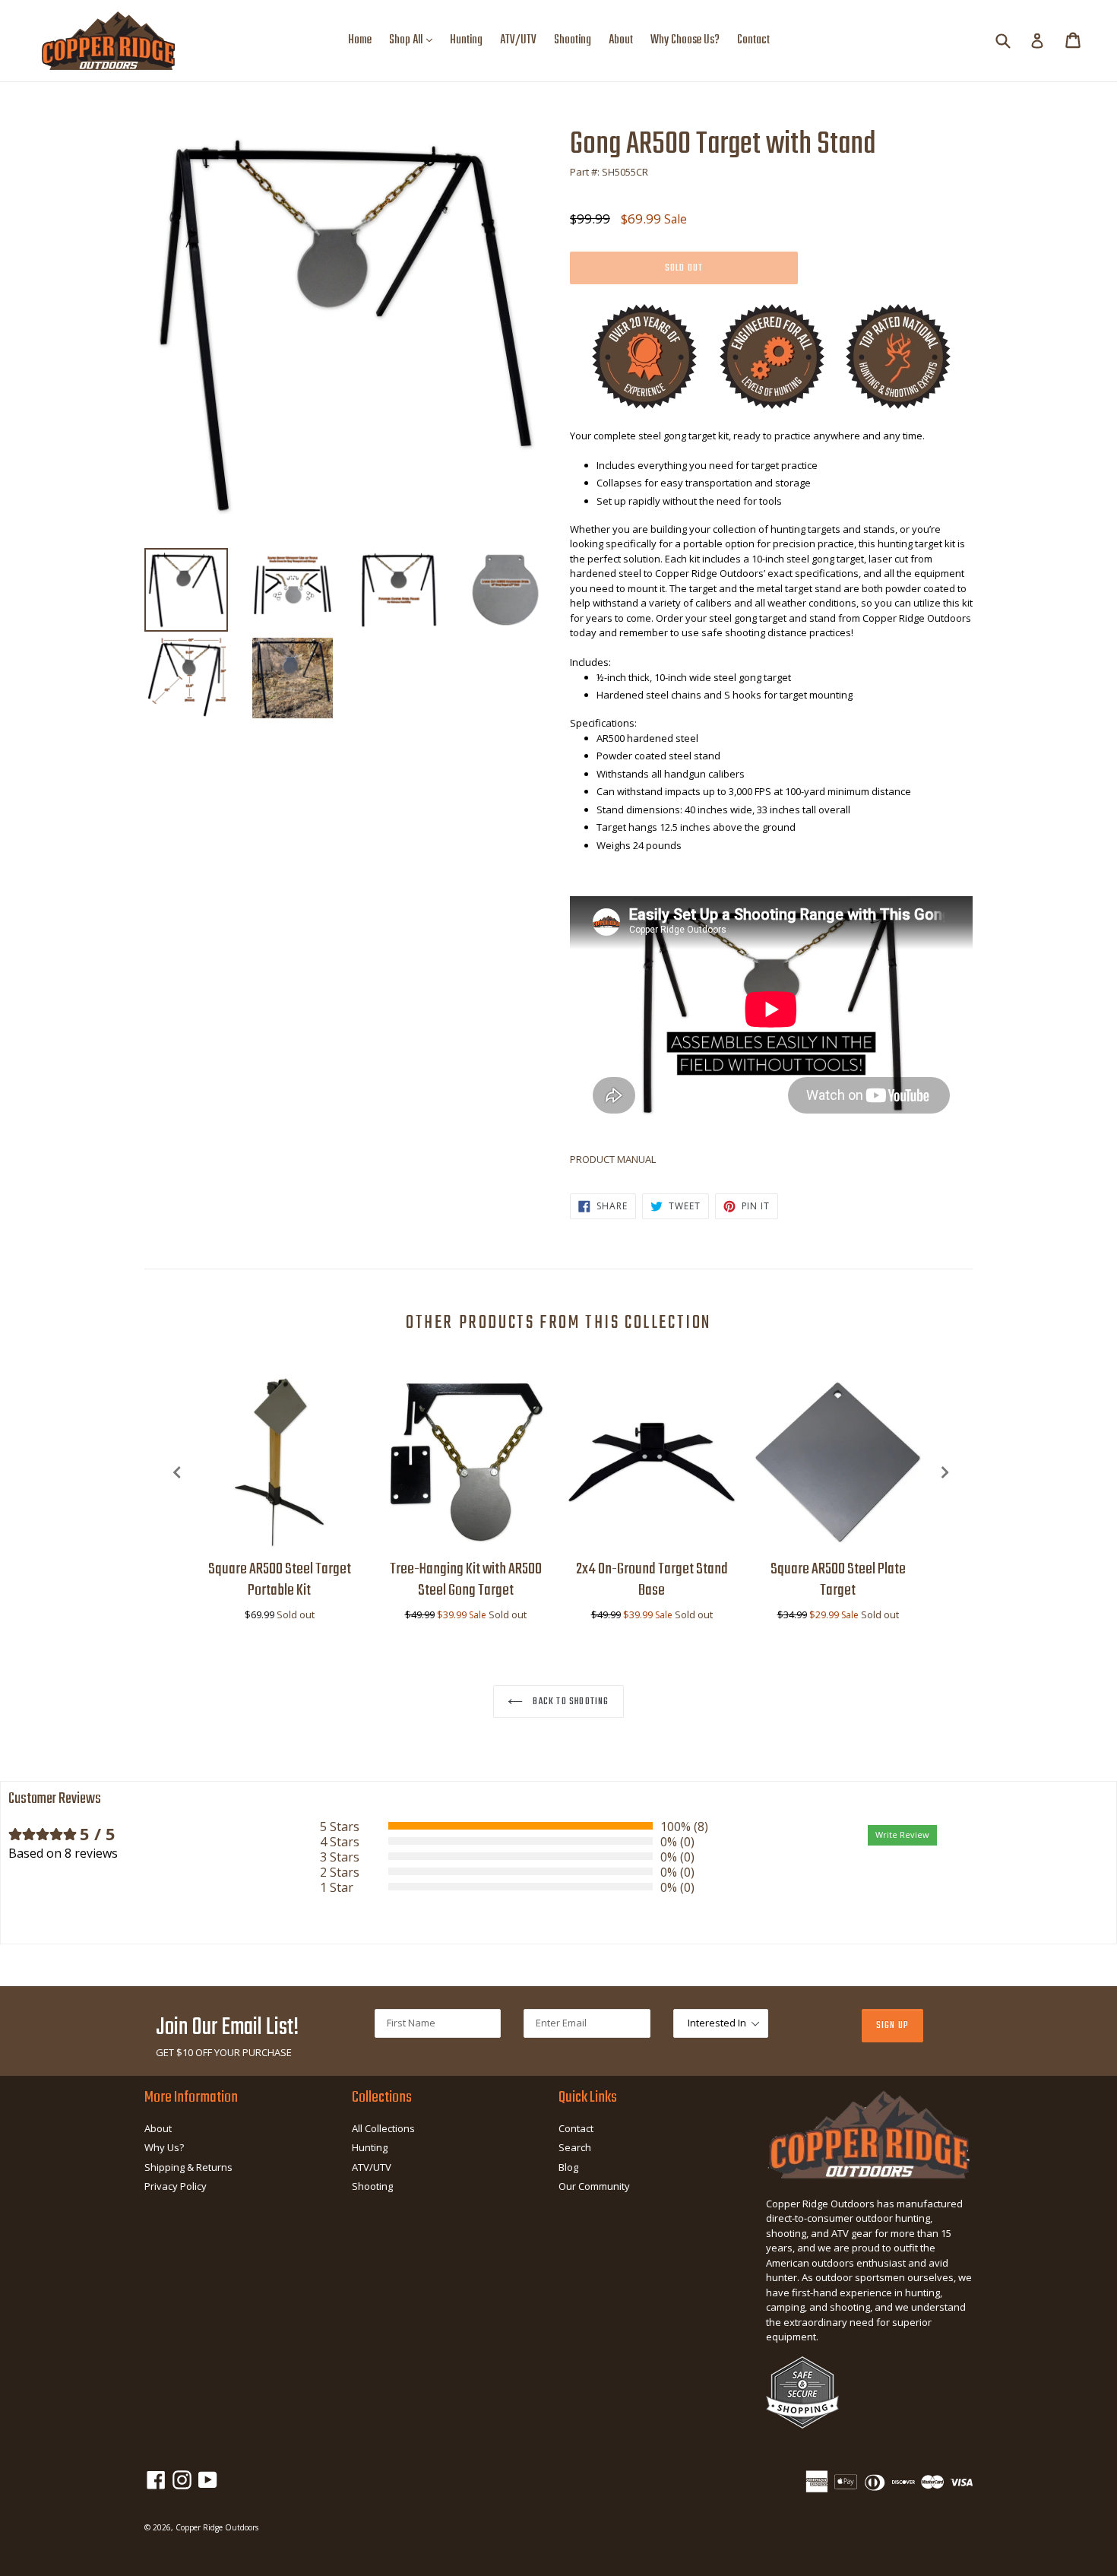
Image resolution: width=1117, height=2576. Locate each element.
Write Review (902, 1835)
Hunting (466, 40)
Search (575, 2147)
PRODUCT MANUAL (613, 1159)
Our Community (594, 2186)
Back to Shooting (570, 1701)
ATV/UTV (518, 40)
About (621, 40)
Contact (753, 40)
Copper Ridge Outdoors (217, 2527)
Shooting (573, 40)
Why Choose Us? (685, 40)
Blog (568, 2167)
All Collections (383, 2128)
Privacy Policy (176, 2186)
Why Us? (164, 2147)
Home (360, 40)
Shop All (415, 40)
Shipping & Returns (188, 2167)
